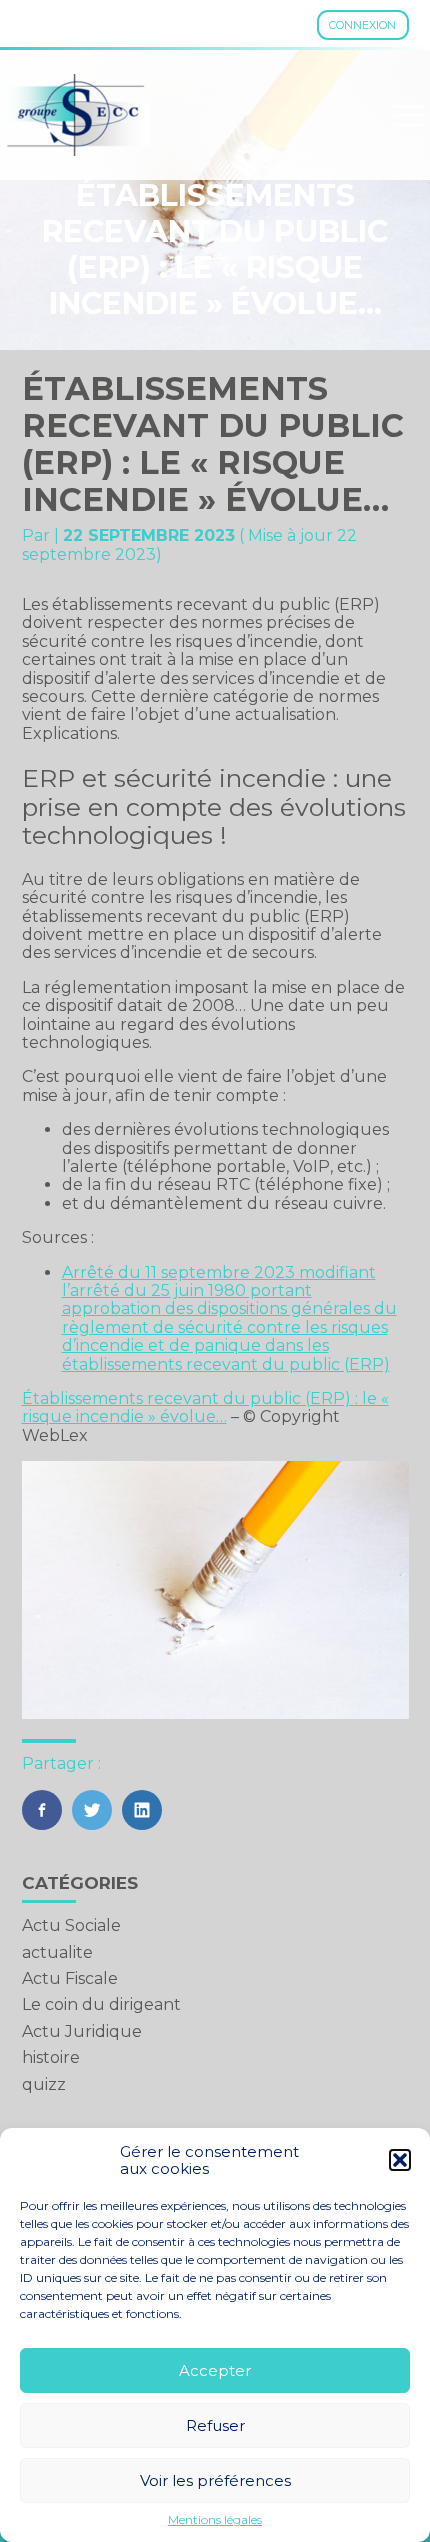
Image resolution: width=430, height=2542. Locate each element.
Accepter (215, 2370)
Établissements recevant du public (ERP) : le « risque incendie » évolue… (205, 1407)
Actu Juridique (82, 2031)
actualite (57, 1952)
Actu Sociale (71, 1925)
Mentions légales (215, 2520)
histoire (51, 2057)
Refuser (215, 2425)
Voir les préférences (215, 2480)
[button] (400, 2160)
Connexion (362, 25)
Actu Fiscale (70, 1978)
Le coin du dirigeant (101, 2004)
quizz (44, 2084)
